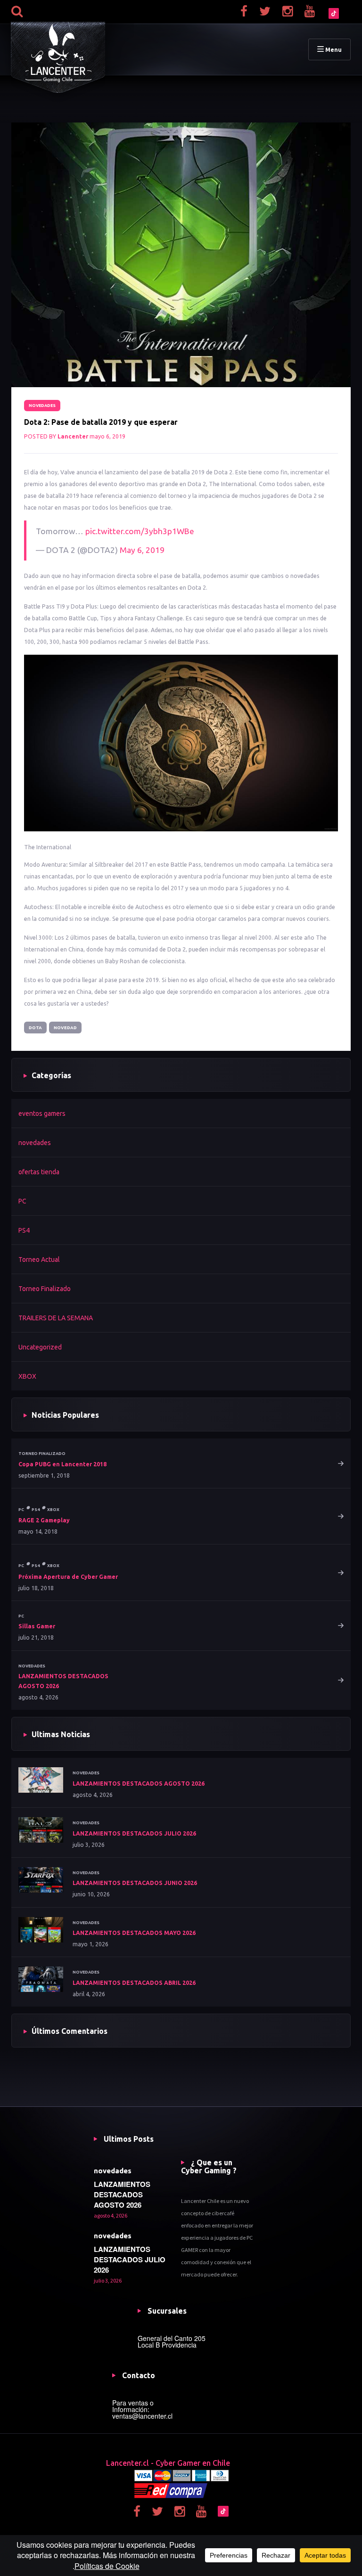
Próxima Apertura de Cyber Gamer (68, 1577)
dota (35, 1028)
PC (22, 1201)
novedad (65, 1028)
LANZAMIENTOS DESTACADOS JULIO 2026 (134, 1833)
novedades (42, 406)
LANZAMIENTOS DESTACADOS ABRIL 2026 (134, 1983)
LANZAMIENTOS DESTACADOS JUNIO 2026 (135, 1883)
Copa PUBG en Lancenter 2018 (62, 1464)
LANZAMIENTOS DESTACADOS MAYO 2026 (134, 1933)
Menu (333, 50)
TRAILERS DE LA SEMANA (56, 1318)
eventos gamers (42, 1113)
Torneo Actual (39, 1260)
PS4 (24, 1230)
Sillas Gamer (37, 1626)
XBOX (27, 1376)
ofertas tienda (39, 1172)
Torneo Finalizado (45, 1289)
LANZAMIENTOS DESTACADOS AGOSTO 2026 (63, 1681)
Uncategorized (40, 1347)
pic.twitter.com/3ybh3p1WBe (140, 531)
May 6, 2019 (142, 550)
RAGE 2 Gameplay (44, 1520)
